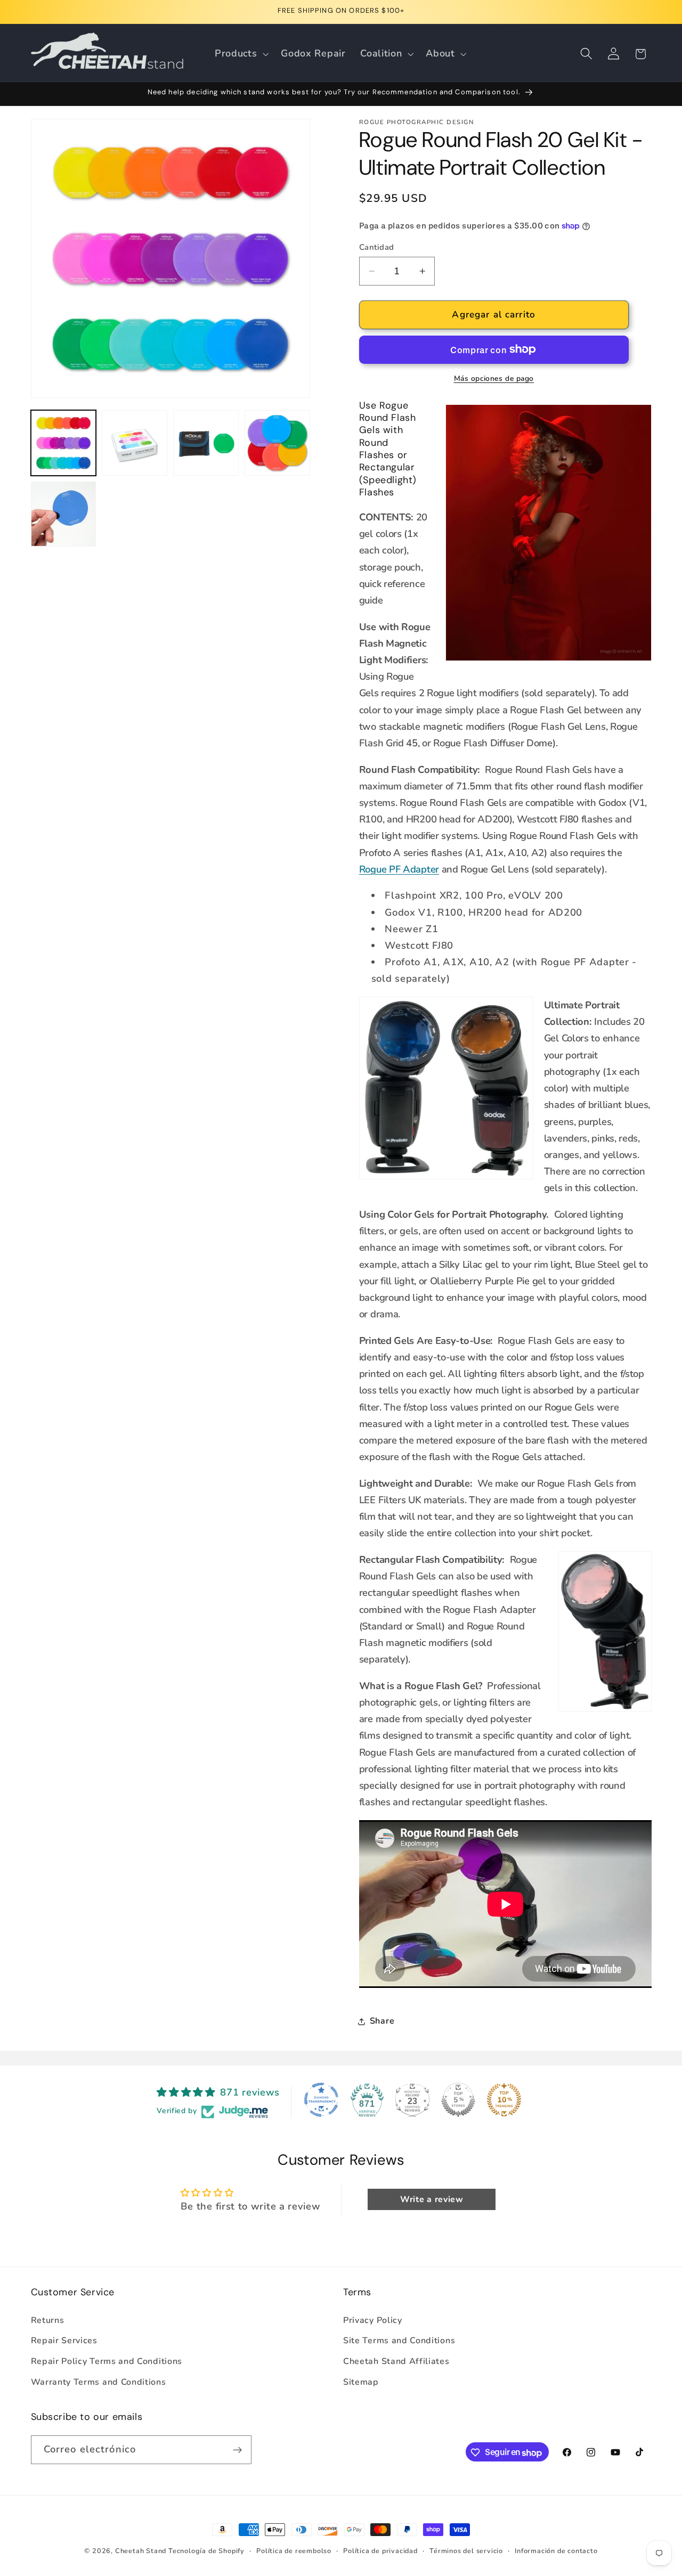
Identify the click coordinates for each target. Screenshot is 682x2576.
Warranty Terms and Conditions (99, 2382)
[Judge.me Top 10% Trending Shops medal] (504, 2100)
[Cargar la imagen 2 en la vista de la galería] (134, 443)
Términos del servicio (466, 2551)
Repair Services (64, 2341)
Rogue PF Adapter (399, 869)
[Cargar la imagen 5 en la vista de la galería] (63, 514)
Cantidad (377, 247)
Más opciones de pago (494, 378)
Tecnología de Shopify (206, 2551)
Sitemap (361, 2382)
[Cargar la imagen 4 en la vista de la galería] (277, 443)
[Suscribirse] (237, 2450)
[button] (240, 54)
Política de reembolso (294, 2551)
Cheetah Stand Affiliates (396, 2361)
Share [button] (382, 2021)
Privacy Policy (373, 2320)
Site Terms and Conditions (399, 2341)
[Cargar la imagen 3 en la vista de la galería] (206, 443)
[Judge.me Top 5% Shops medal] (458, 2100)
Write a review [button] (432, 2199)
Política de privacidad (380, 2551)
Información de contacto (556, 2551)
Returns (48, 2320)
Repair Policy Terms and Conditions (107, 2361)
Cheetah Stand (142, 2551)
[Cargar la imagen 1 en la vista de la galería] (63, 443)
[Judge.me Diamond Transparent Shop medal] (321, 2100)
